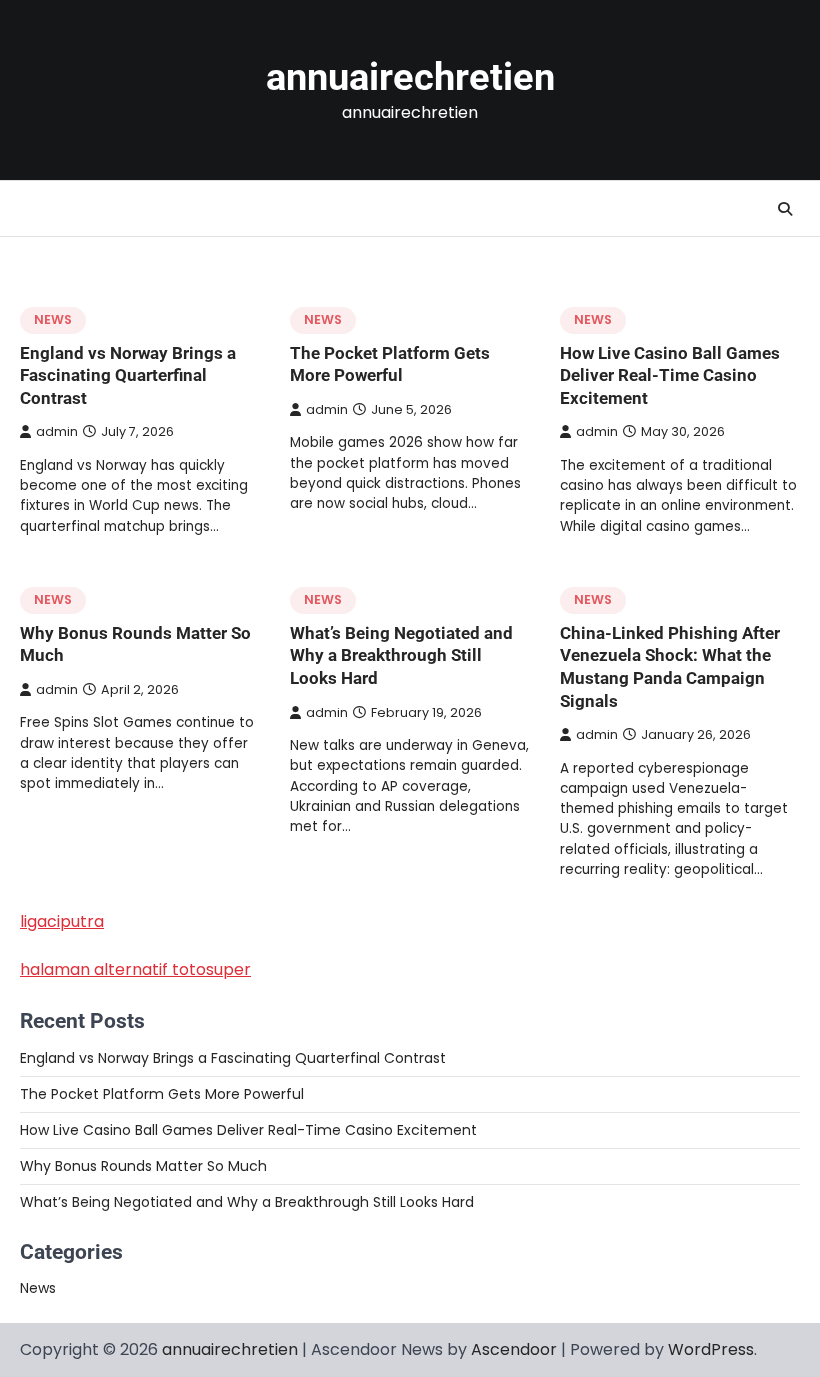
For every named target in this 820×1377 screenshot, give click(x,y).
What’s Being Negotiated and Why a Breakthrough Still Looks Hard (401, 655)
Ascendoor (514, 1349)
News (53, 319)
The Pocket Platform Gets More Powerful (162, 1094)
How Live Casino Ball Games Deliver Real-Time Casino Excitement (670, 375)
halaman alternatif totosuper (135, 969)
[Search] (785, 209)
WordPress (711, 1349)
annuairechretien (410, 77)
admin (57, 431)
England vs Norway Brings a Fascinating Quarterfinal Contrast (128, 375)
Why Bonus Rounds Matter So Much (143, 1166)
